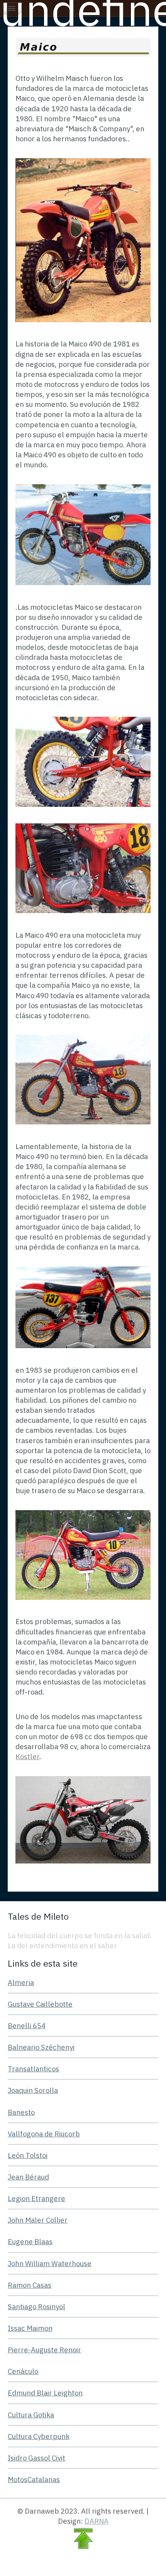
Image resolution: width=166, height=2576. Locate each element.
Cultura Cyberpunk (39, 2436)
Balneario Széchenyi (41, 2047)
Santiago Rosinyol (36, 2307)
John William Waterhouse (50, 2263)
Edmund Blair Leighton (45, 2393)
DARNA (97, 2521)
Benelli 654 (27, 2026)
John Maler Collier (38, 2220)
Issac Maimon (30, 2328)
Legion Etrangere (36, 2198)
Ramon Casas (30, 2285)
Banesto (21, 2112)
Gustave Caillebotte (40, 2004)
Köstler (27, 1756)
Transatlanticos (33, 2069)
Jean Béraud (28, 2177)
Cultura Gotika (31, 2415)
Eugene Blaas (30, 2241)
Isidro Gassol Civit (36, 2458)
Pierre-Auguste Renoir (44, 2350)
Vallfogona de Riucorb (44, 2134)
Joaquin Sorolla (33, 2090)
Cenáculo (23, 2371)
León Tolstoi (28, 2155)
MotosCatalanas (34, 2479)
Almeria (21, 1982)
